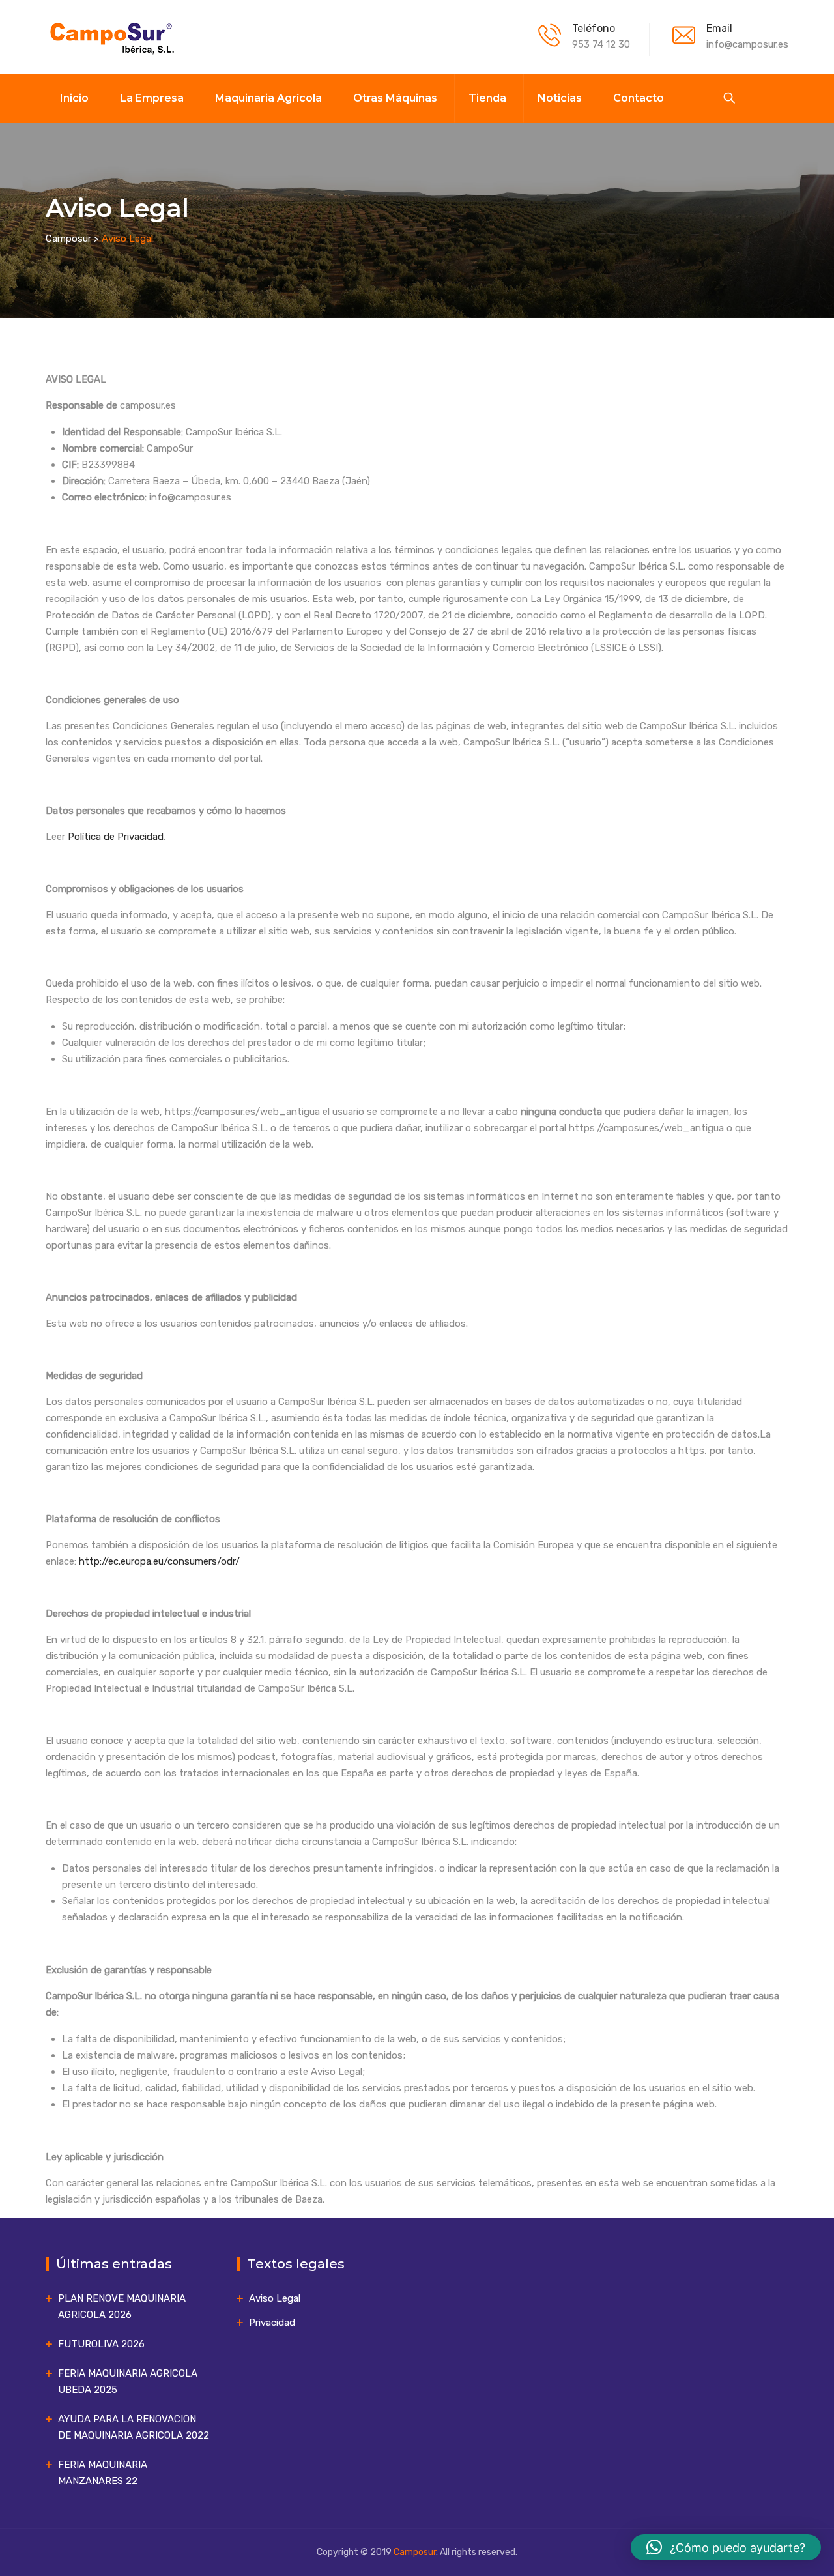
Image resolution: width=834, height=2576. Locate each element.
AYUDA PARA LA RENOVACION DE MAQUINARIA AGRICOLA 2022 (134, 2427)
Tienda (487, 98)
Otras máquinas (395, 98)
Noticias (560, 98)
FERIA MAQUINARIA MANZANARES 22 (103, 2473)
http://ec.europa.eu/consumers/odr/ (159, 1561)
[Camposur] (111, 37)
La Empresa (152, 98)
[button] (726, 2547)
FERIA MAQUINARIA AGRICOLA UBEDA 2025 (128, 2381)
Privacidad (272, 2323)
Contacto (639, 98)
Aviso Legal (275, 2298)
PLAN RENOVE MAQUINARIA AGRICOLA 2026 (122, 2307)
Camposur (415, 2552)
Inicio (74, 98)
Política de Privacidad (116, 837)
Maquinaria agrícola (268, 98)
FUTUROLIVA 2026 (101, 2344)
